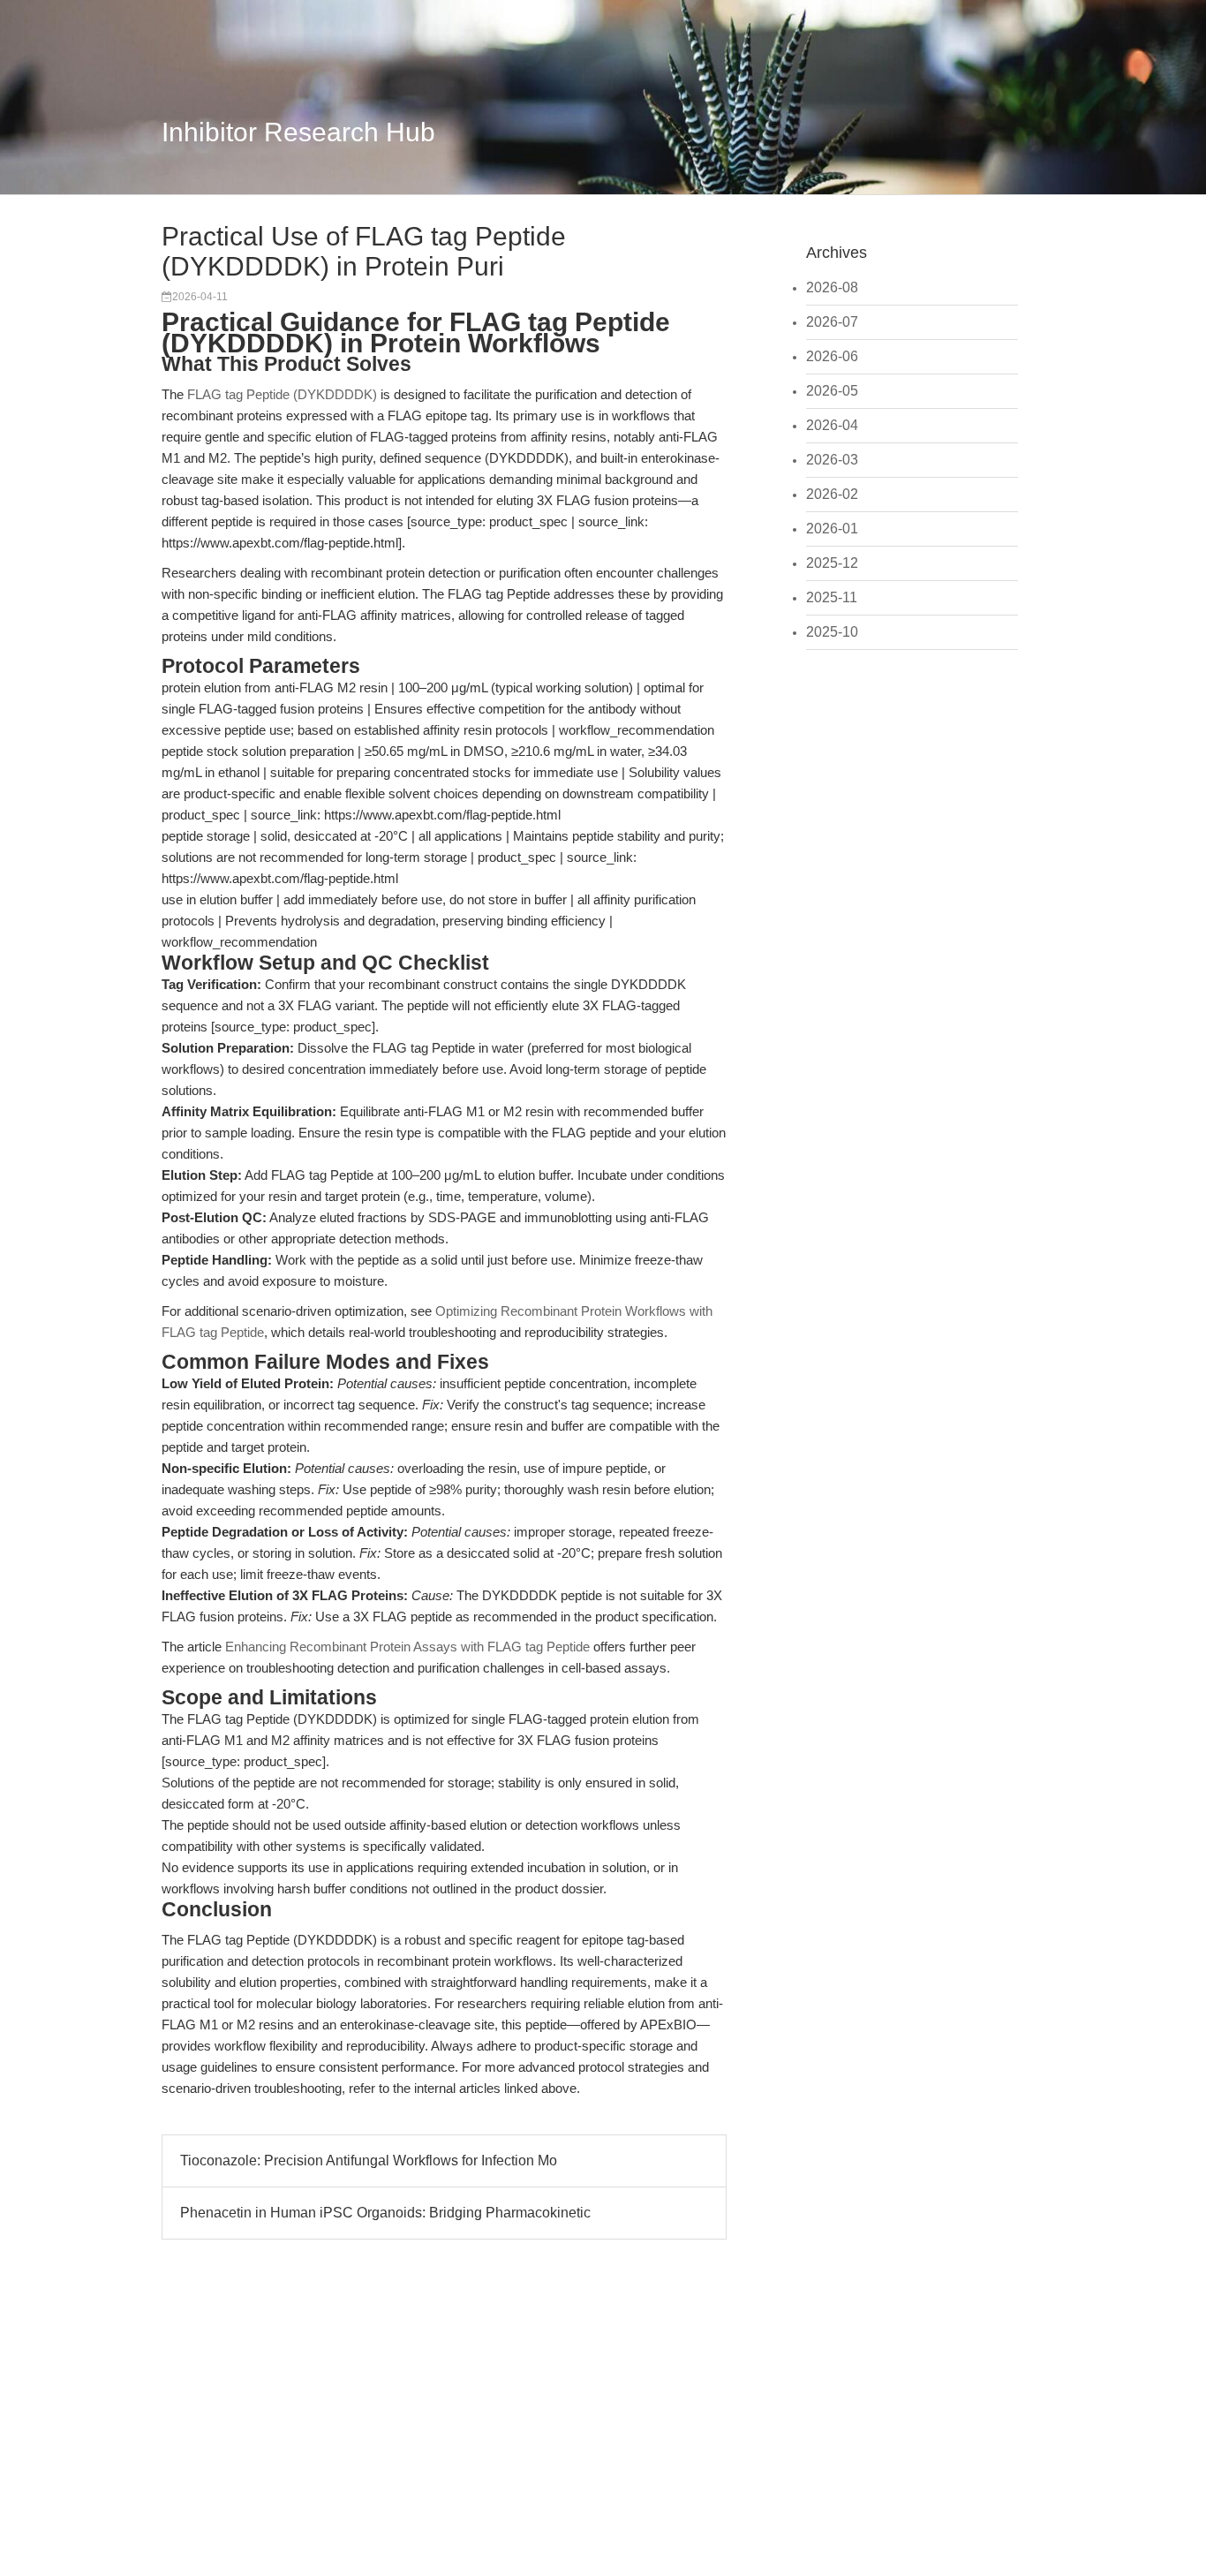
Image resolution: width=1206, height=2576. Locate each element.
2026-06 (832, 356)
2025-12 (832, 563)
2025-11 (832, 597)
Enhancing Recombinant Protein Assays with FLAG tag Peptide (407, 1647)
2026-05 (832, 391)
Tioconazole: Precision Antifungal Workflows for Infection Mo (369, 2161)
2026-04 (832, 425)
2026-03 (832, 460)
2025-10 (832, 632)
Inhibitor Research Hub (298, 132)
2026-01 (832, 529)
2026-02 (832, 494)
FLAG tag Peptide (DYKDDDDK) (282, 394)
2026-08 (832, 287)
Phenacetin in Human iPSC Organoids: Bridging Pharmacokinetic (385, 2213)
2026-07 (832, 322)
